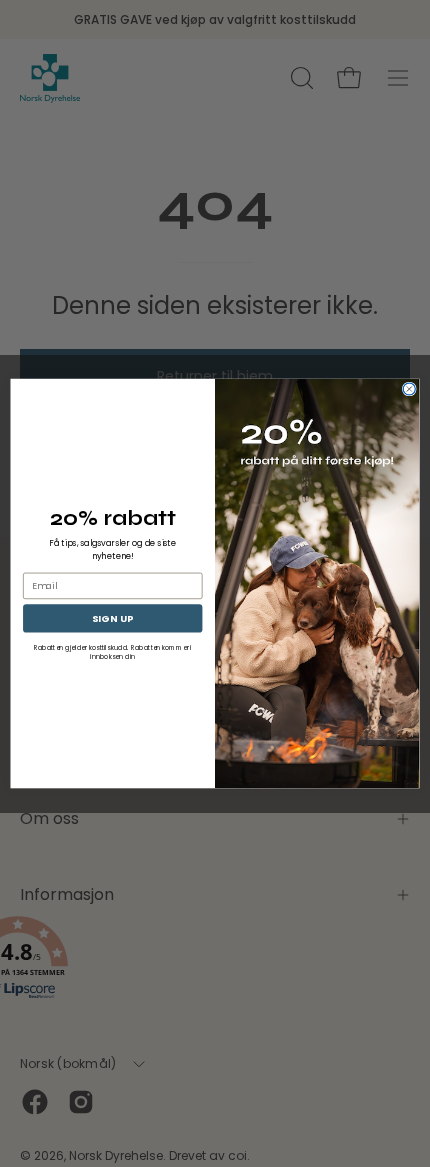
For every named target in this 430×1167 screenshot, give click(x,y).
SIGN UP (113, 617)
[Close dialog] (409, 389)
